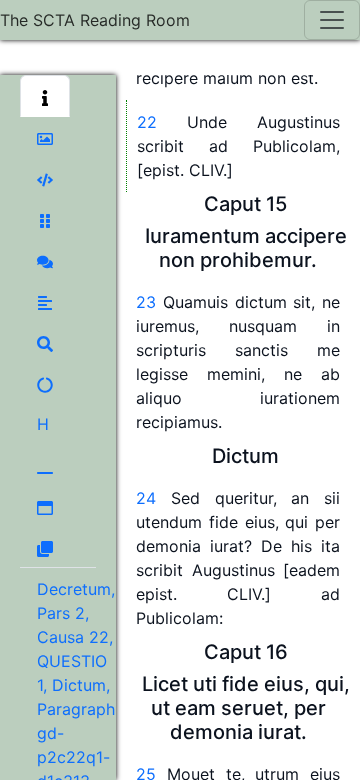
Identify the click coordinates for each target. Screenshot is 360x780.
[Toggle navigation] (332, 20)
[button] (45, 96)
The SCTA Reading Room (95, 20)
